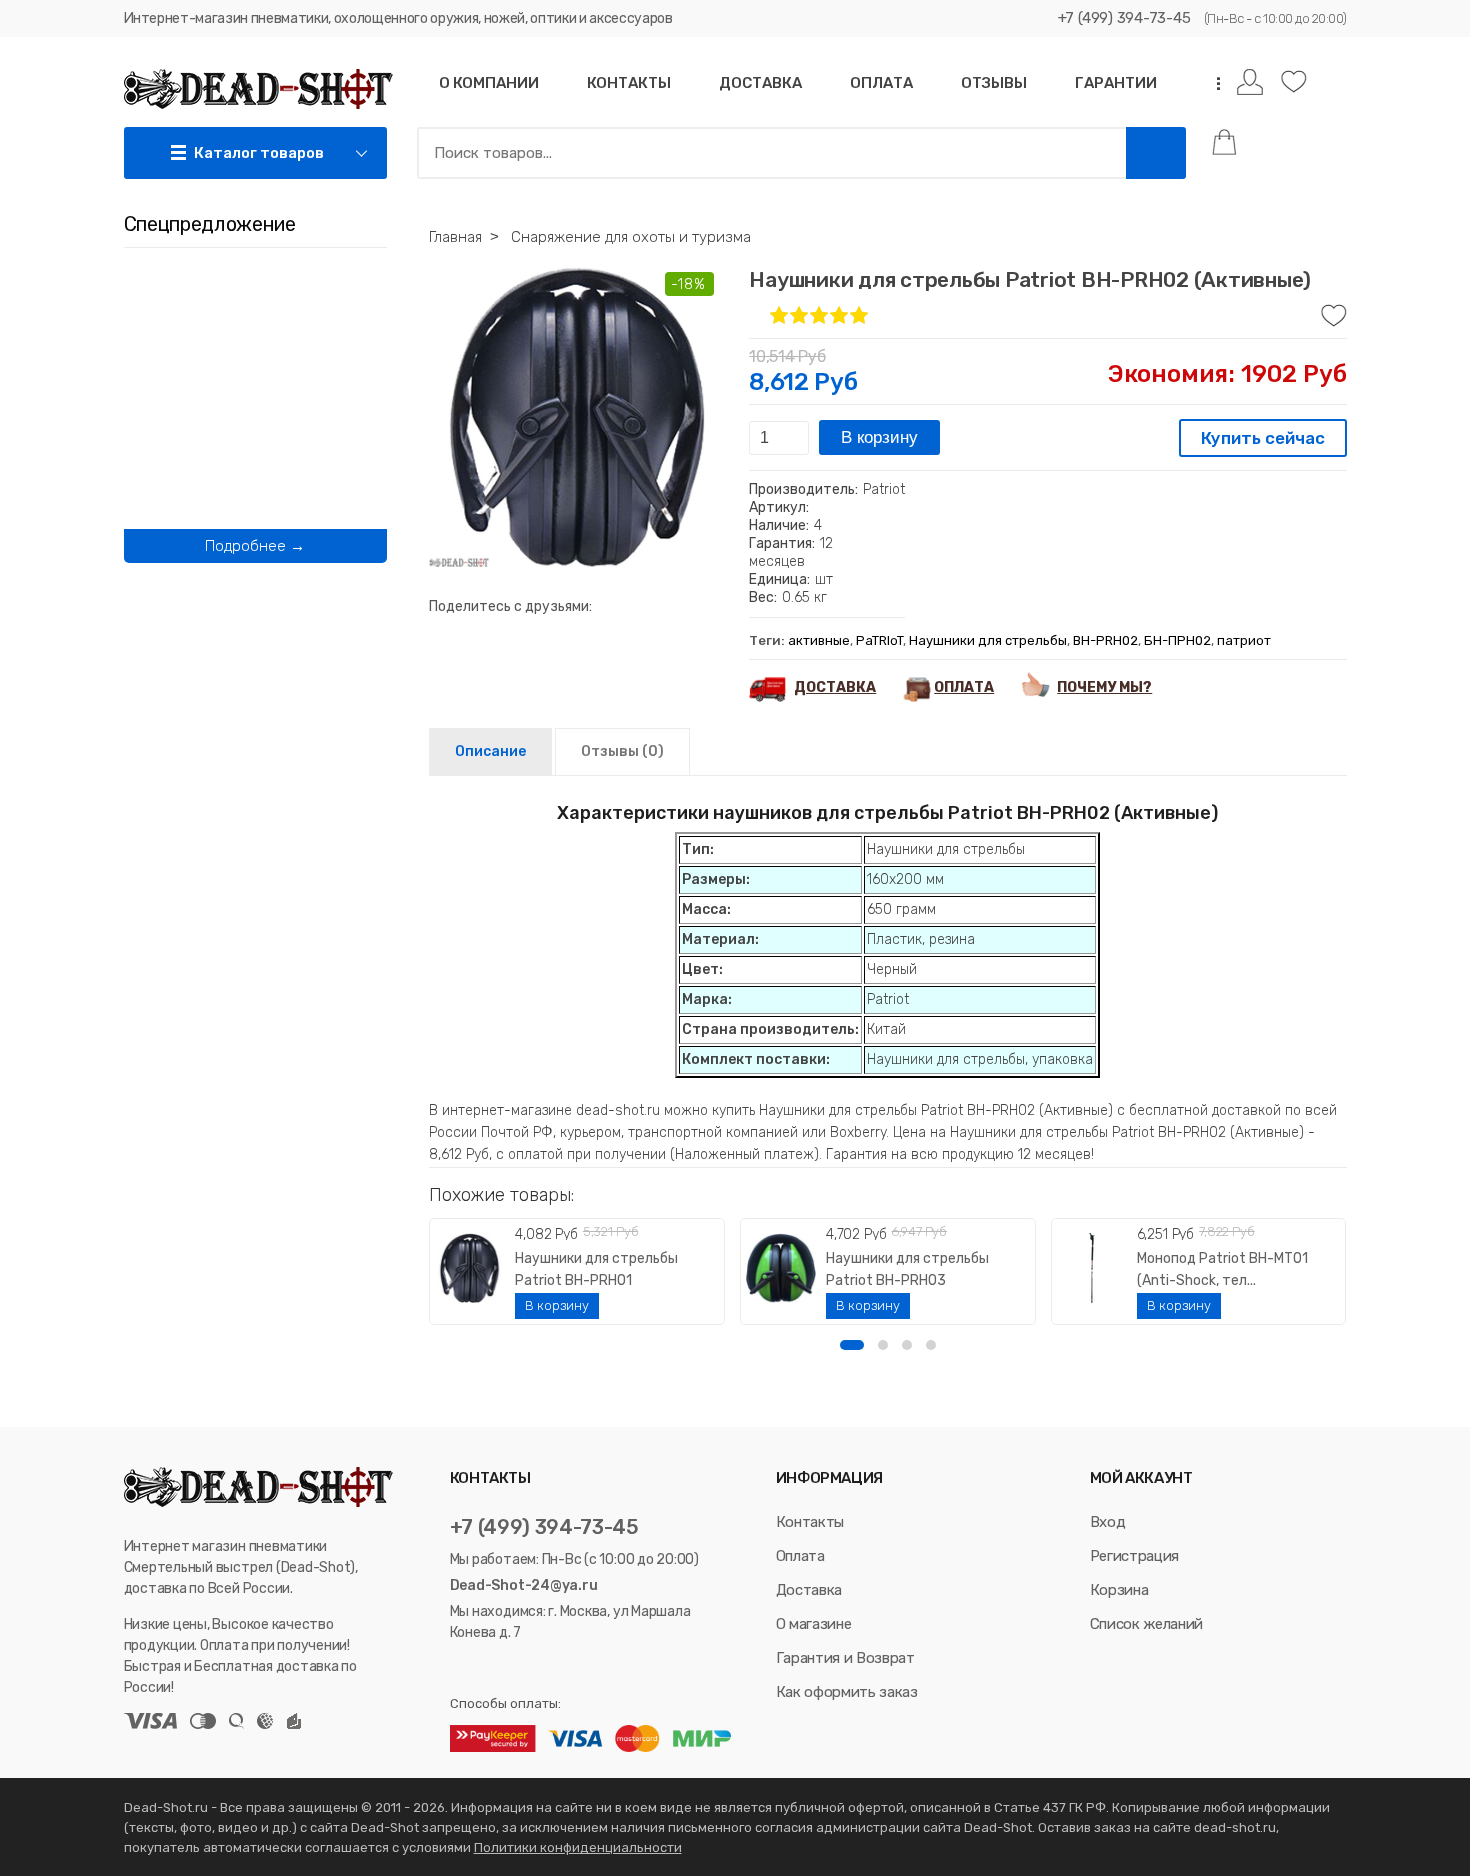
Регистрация (1134, 1556)
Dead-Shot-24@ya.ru (524, 1585)
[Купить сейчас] (1263, 440)
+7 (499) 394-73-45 (1124, 18)
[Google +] (535, 1668)
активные (819, 640)
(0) (622, 751)
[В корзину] (557, 1306)
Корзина (1119, 1590)
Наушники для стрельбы (988, 640)
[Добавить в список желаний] (1334, 316)
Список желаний (1146, 1624)
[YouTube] (511, 1668)
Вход (1108, 1522)
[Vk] (459, 1668)
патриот (1244, 640)
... (1212, 83)
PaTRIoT (879, 640)
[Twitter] (484, 1668)
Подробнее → (255, 546)
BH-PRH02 (1105, 640)
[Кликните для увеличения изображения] (579, 417)
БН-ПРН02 (1177, 640)
